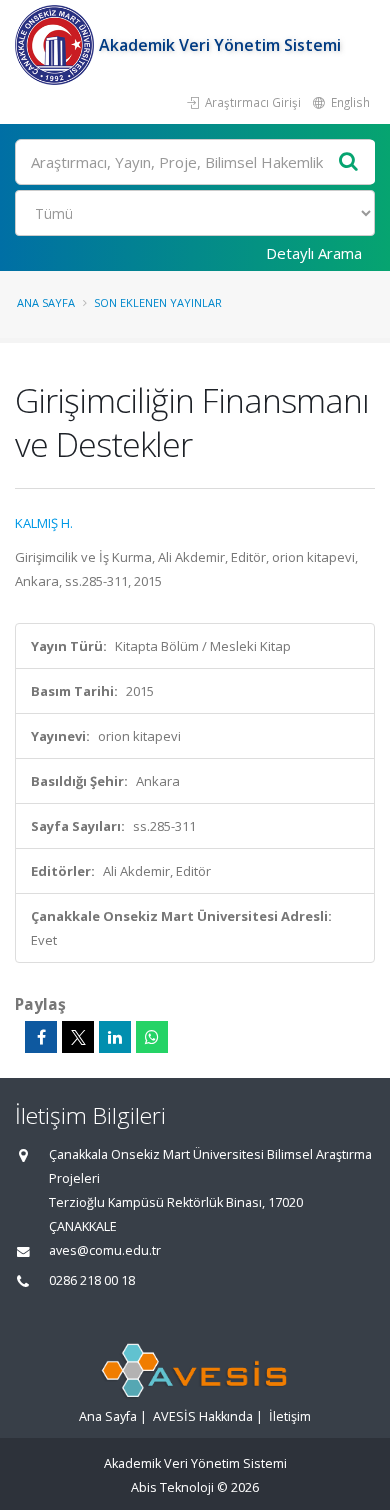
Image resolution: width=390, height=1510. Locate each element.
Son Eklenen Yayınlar (158, 302)
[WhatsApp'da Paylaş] (152, 1037)
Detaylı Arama (314, 253)
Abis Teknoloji (172, 1487)
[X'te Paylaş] (78, 1037)
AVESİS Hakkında (203, 1416)
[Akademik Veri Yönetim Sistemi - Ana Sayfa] (57, 45)
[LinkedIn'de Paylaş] (115, 1037)
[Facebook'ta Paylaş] (41, 1037)
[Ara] (349, 162)
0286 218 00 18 (92, 1280)
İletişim (290, 1416)
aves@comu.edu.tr (105, 1250)
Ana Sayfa (46, 302)
